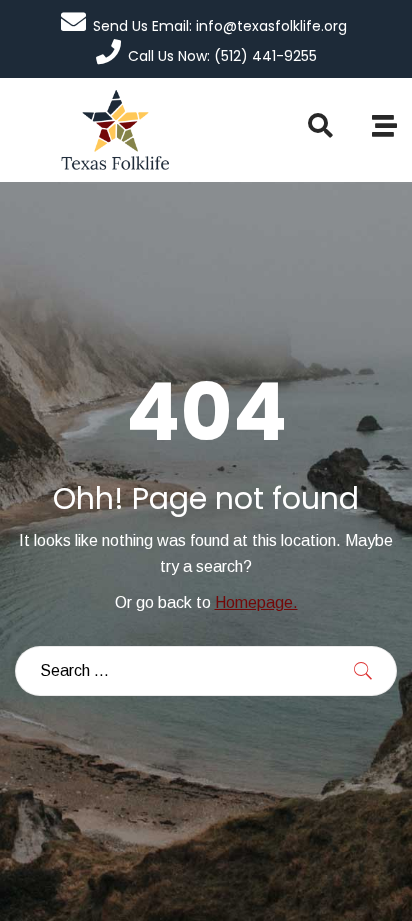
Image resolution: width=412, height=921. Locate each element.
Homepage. (256, 602)
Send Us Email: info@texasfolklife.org (220, 26)
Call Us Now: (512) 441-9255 (222, 56)
